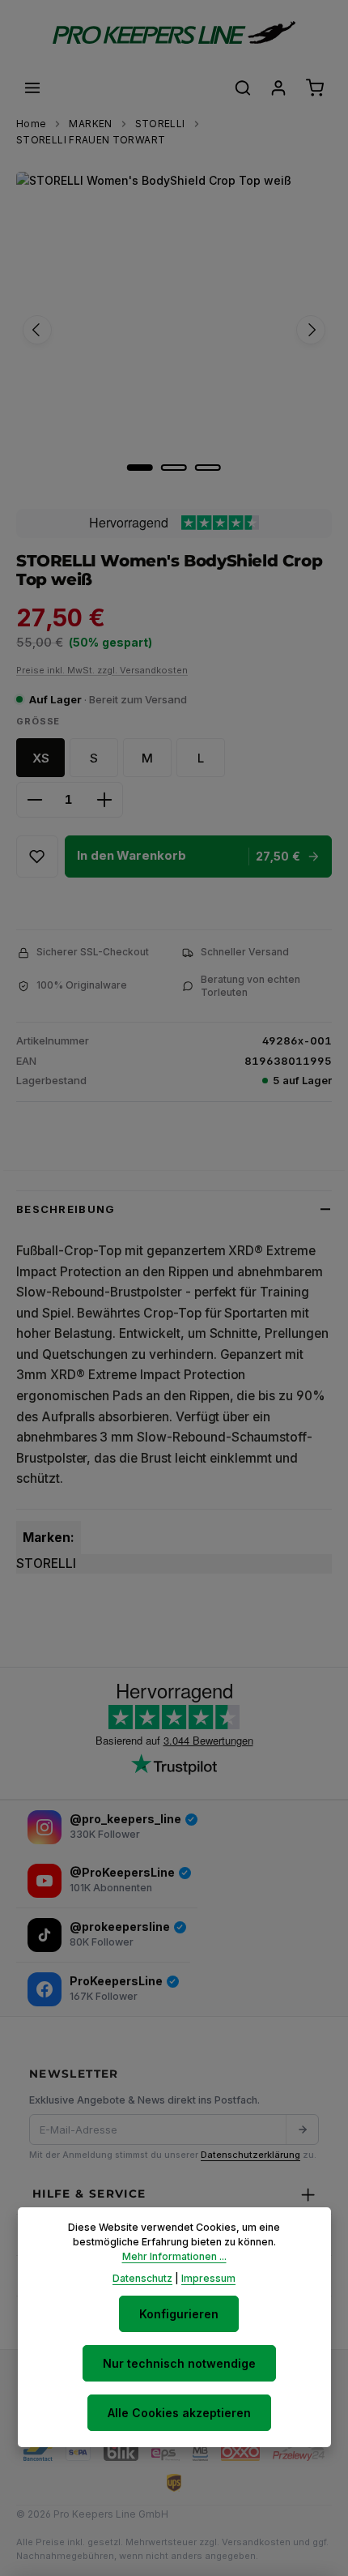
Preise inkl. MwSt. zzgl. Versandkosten (102, 670)
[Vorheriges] (37, 330)
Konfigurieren (179, 2314)
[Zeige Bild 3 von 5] (208, 468)
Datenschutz (142, 2278)
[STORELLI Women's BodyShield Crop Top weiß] (174, 330)
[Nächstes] (311, 330)
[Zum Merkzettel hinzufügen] (37, 857)
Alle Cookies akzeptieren (179, 2413)
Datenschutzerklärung (250, 2155)
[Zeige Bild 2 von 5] (174, 468)
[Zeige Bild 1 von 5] (140, 468)
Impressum (208, 2278)
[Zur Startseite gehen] (174, 32)
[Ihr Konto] (278, 88)
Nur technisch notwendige (179, 2363)
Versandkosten (256, 2542)
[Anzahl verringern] (35, 800)
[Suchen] (243, 88)
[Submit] (302, 2130)
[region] (174, 330)
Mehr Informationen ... (174, 2256)
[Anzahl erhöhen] (104, 800)
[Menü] (32, 88)
